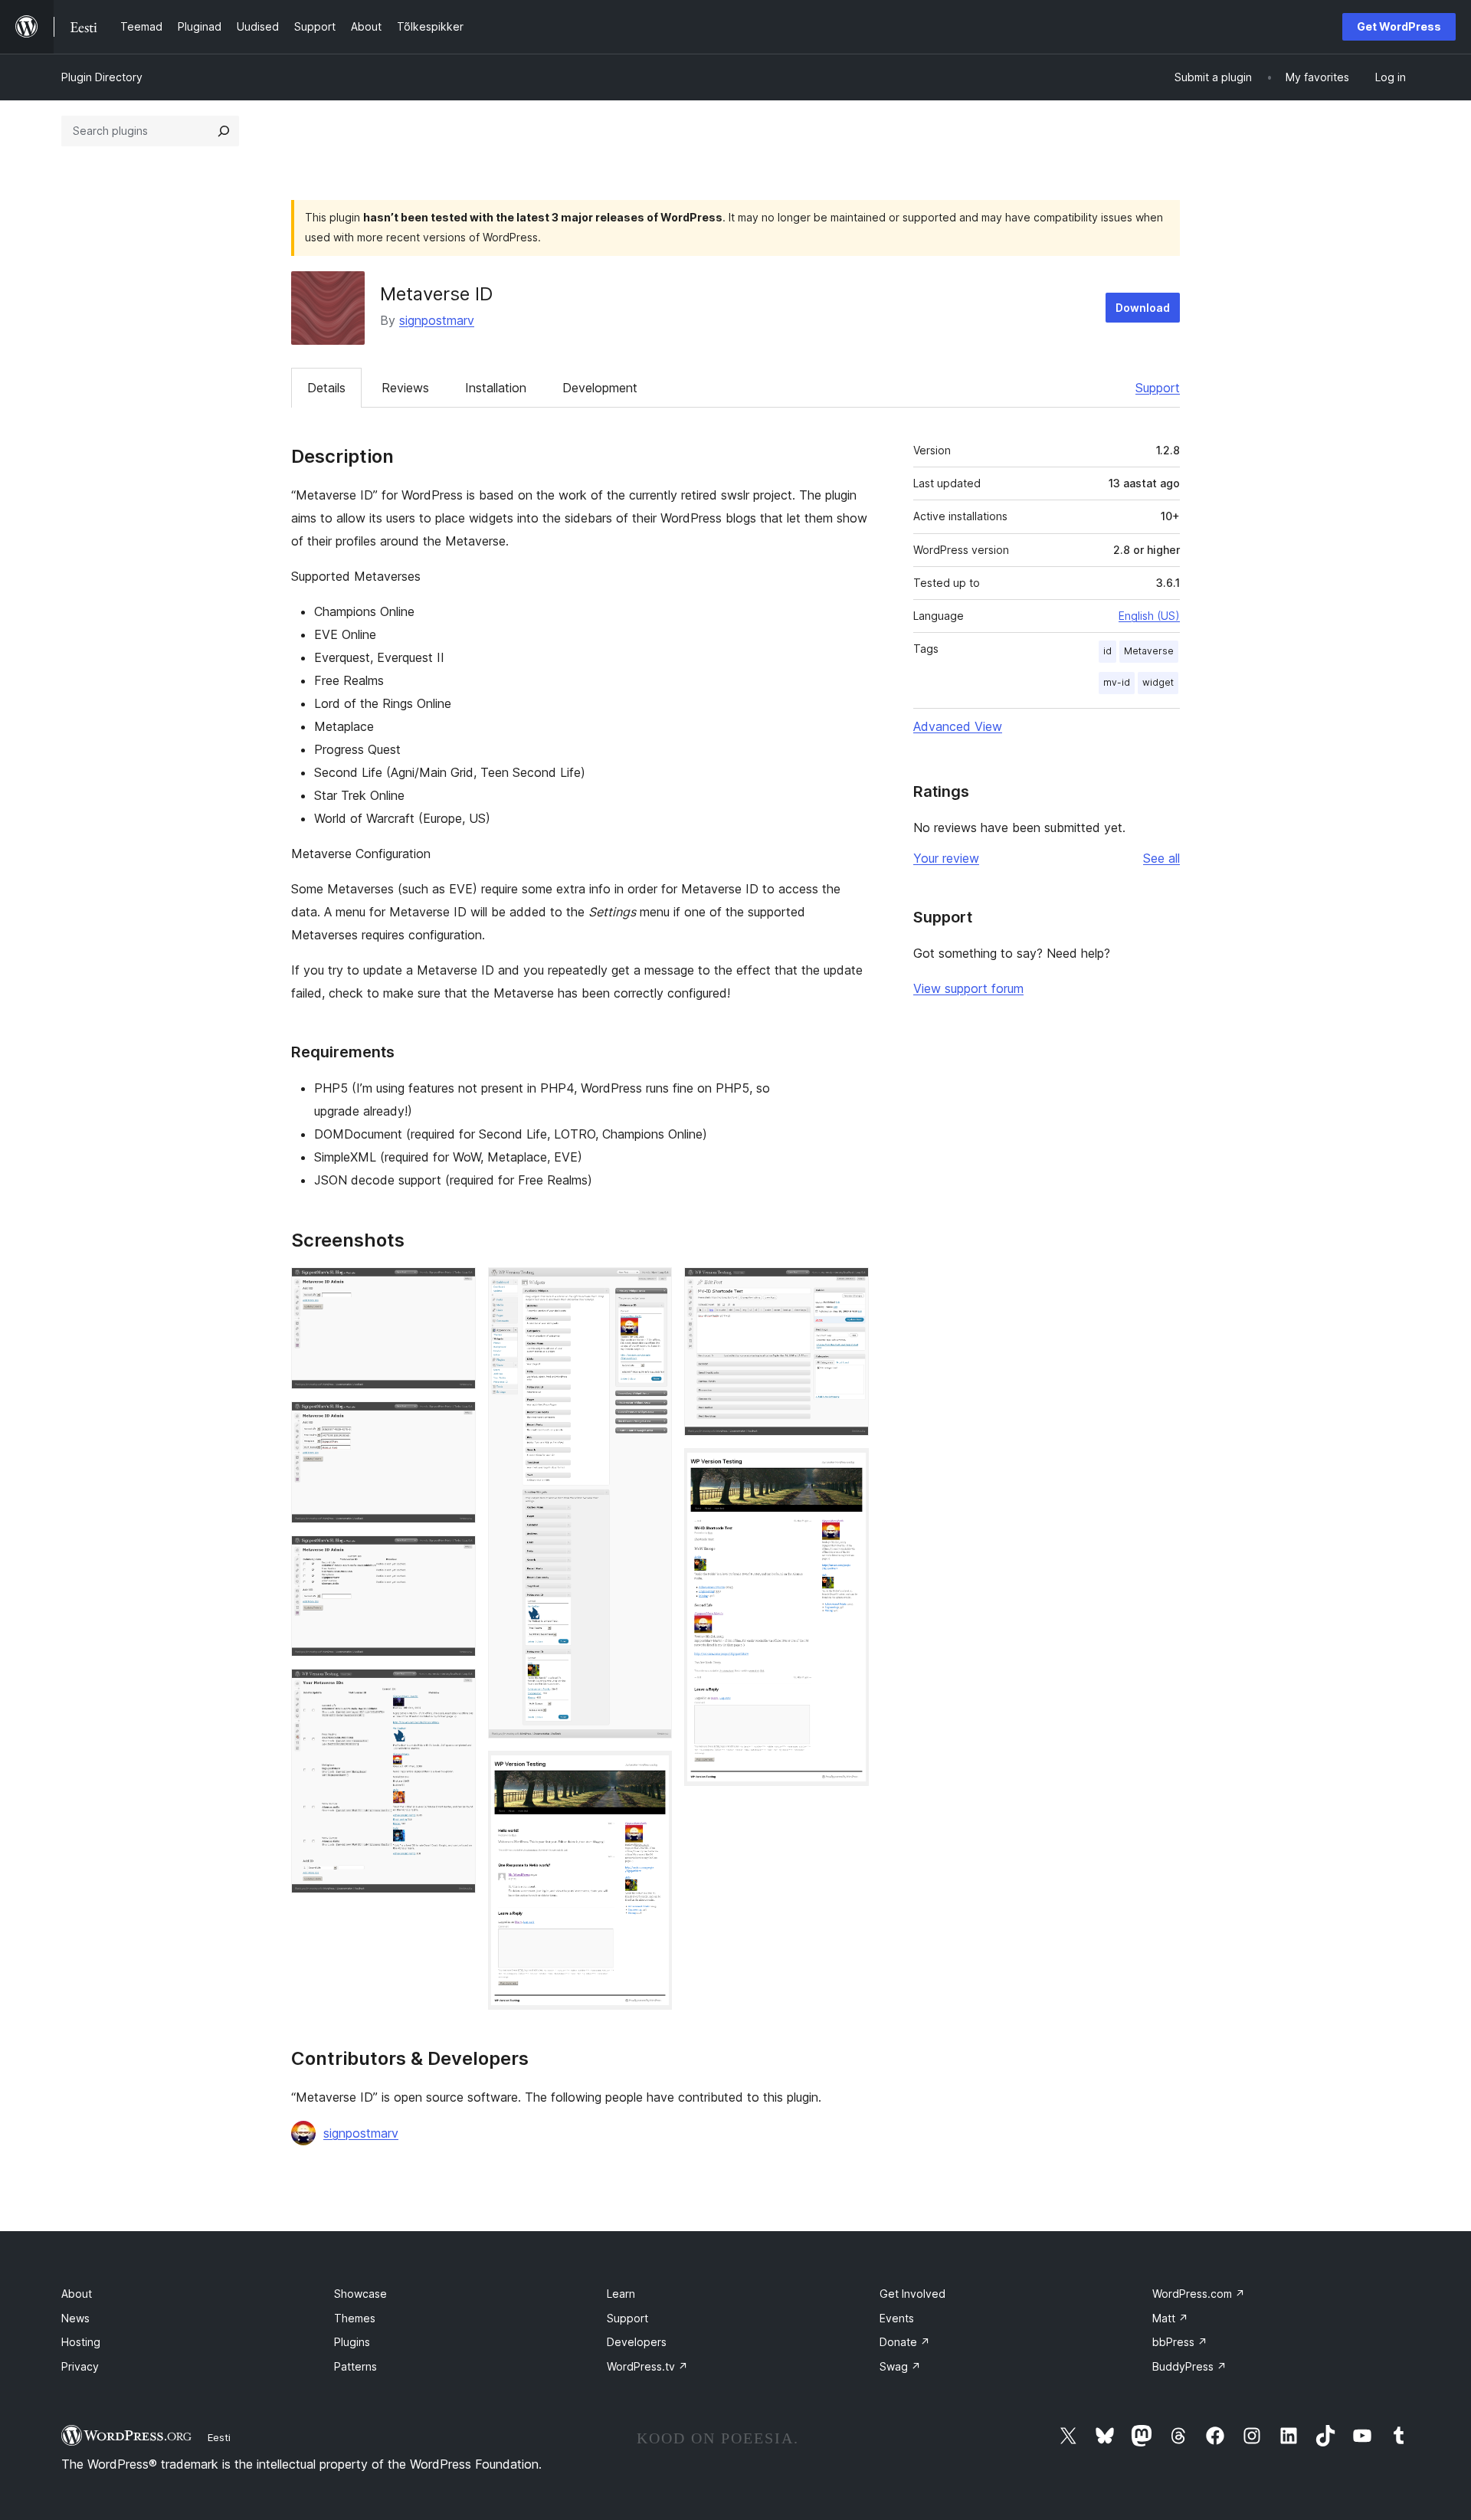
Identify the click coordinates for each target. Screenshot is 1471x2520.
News (75, 2318)
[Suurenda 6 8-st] (651, 1771)
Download (1143, 308)
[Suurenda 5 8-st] (651, 1288)
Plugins (352, 2342)
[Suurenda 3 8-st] (455, 1556)
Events (897, 2318)
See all (1161, 858)
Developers (637, 2342)
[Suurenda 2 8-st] (455, 1422)
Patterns (355, 2366)
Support (1158, 388)
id (1107, 651)
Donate (905, 2342)
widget (1158, 682)
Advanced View (958, 726)
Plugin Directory (102, 77)
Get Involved (912, 2294)
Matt (1170, 2318)
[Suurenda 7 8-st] (848, 1288)
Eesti (219, 2437)
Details (326, 388)
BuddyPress (1189, 2366)
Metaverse (1149, 651)
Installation (496, 388)
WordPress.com (1199, 2294)
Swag (900, 2366)
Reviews (405, 388)
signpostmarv (437, 320)
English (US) (1149, 616)
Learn (621, 2294)
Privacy (80, 2366)
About (77, 2294)
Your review (946, 858)
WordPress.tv (647, 2366)
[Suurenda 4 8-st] (455, 1689)
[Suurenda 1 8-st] (455, 1288)
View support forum (968, 988)
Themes (355, 2318)
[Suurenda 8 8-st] (848, 1469)
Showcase (360, 2294)
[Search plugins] (224, 131)
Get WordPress (1399, 26)
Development (600, 388)
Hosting (81, 2342)
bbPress (1180, 2342)
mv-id (1117, 682)
